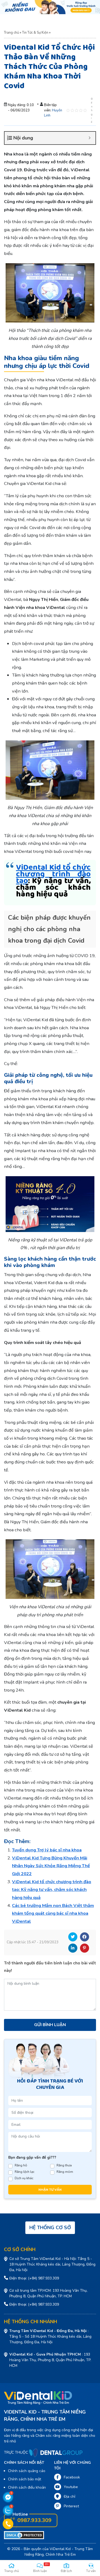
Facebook (85, 1937)
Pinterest (85, 1948)
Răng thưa (64, 2165)
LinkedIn (73, 1948)
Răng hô (21, 2165)
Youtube (71, 2487)
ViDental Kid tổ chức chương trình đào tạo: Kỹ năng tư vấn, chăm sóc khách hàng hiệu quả (52, 1890)
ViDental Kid (60, 2549)
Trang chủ (11, 33)
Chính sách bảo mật (25, 2479)
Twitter (73, 1937)
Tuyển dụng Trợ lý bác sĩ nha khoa (47, 1850)
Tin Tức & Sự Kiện (35, 33)
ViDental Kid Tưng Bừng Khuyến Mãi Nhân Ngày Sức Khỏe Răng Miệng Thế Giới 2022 (51, 1866)
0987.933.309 (34, 2520)
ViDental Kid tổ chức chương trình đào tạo (53, 874)
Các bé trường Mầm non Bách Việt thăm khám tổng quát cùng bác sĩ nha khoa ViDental (53, 1913)
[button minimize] (89, 138)
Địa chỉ (69, 2497)
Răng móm (65, 2172)
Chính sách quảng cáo (27, 2471)
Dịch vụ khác (24, 2178)
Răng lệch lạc (25, 2172)
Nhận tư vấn (50, 2190)
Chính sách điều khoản (27, 2487)
